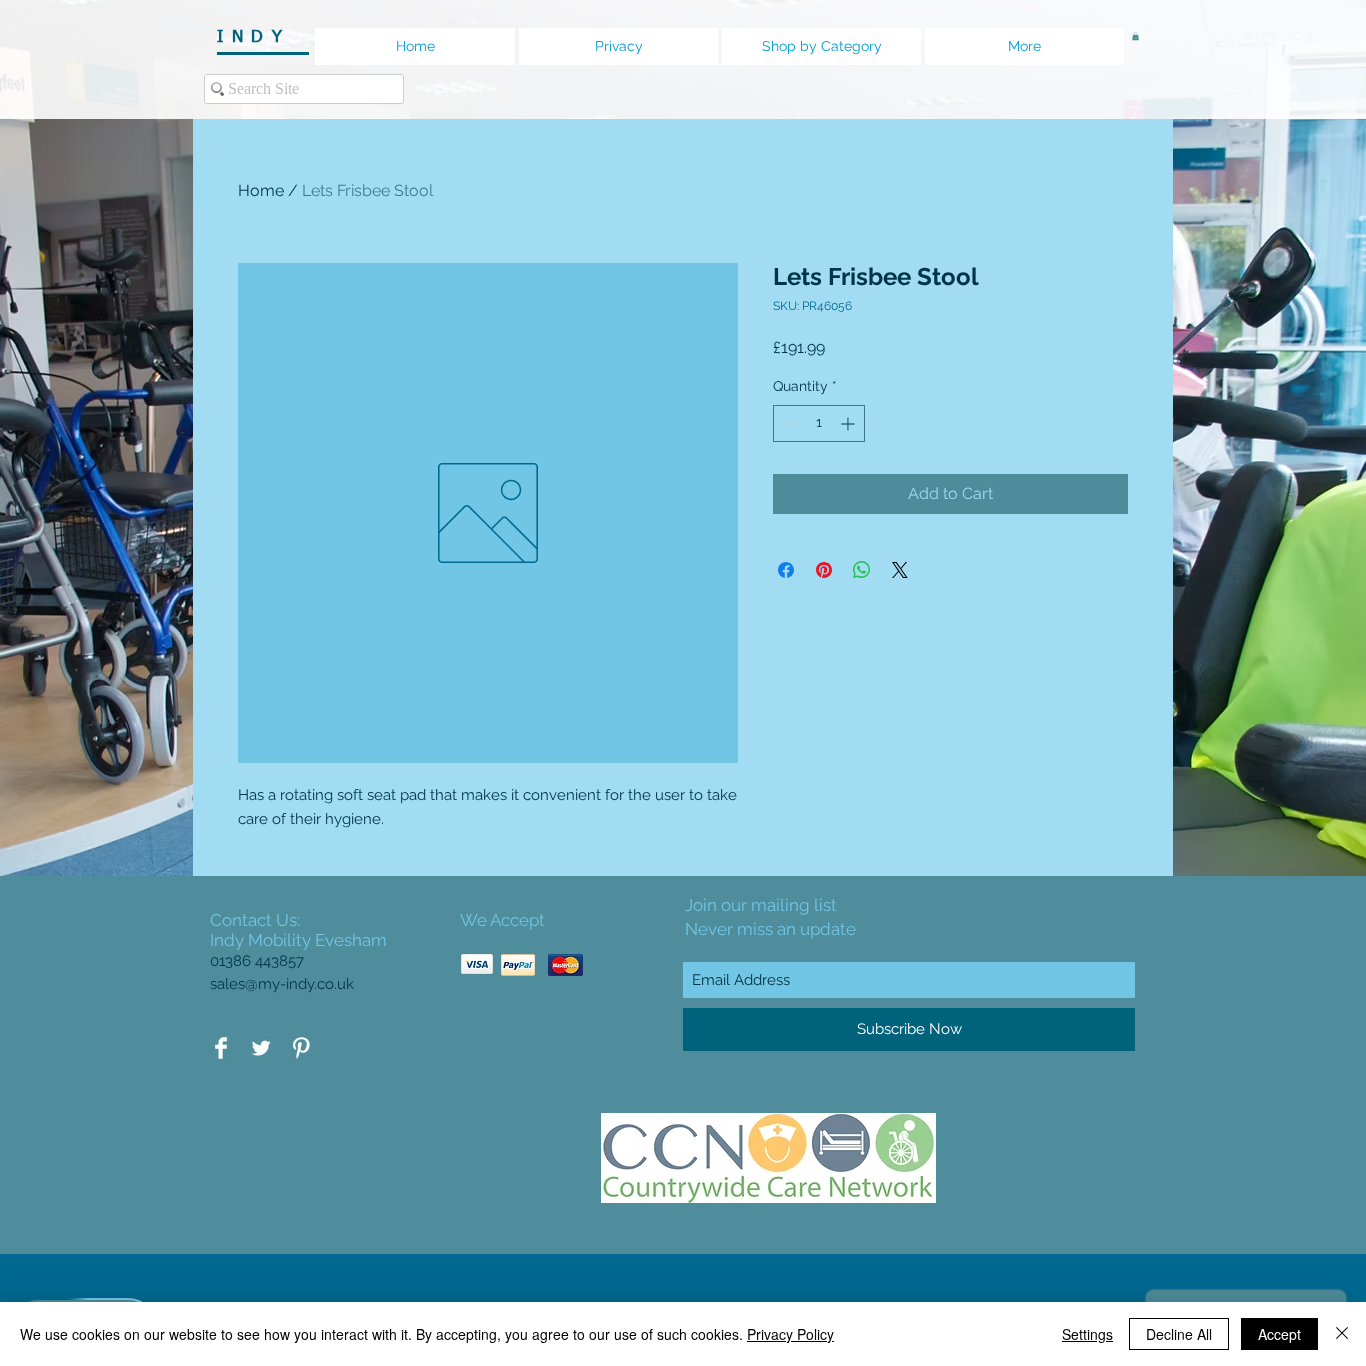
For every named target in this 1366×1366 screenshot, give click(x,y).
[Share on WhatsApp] (862, 570)
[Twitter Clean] (261, 1048)
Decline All (1179, 1334)
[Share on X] (900, 570)
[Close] (1342, 1334)
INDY (260, 37)
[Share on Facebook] (786, 570)
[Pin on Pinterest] (824, 570)
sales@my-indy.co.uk (282, 984)
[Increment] (849, 423)
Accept (1279, 1334)
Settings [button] (1087, 1334)
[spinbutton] (819, 423)
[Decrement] (788, 423)
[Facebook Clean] (221, 1048)
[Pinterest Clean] (301, 1048)
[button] (1135, 36)
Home (261, 190)
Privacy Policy (790, 1334)
